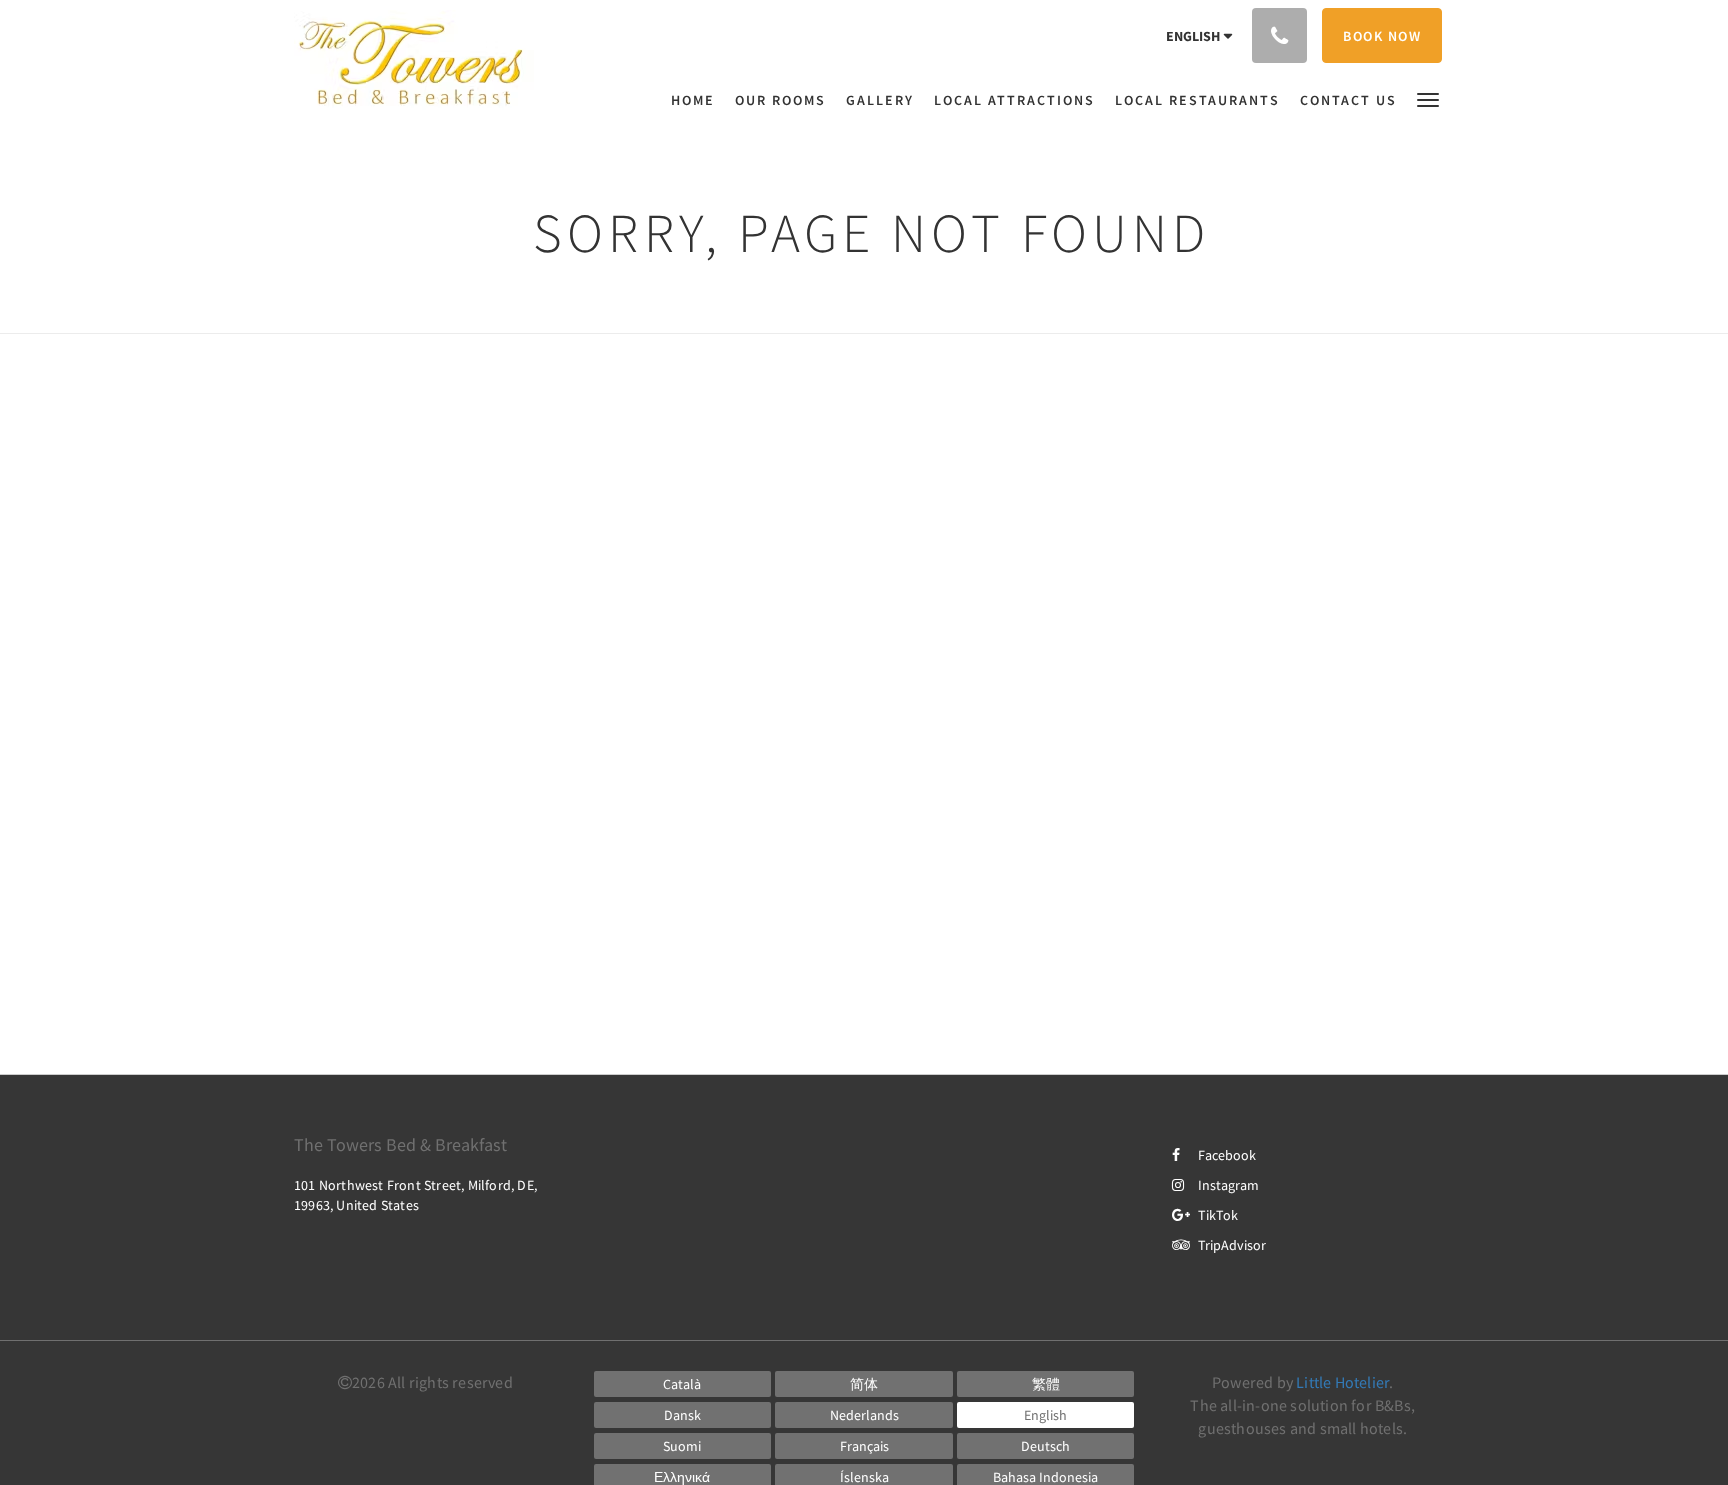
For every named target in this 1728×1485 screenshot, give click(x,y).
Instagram (1228, 1185)
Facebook (1227, 1155)
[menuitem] (698, 100)
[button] (1428, 98)
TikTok (1218, 1215)
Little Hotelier (1342, 1382)
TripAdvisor (1232, 1245)
